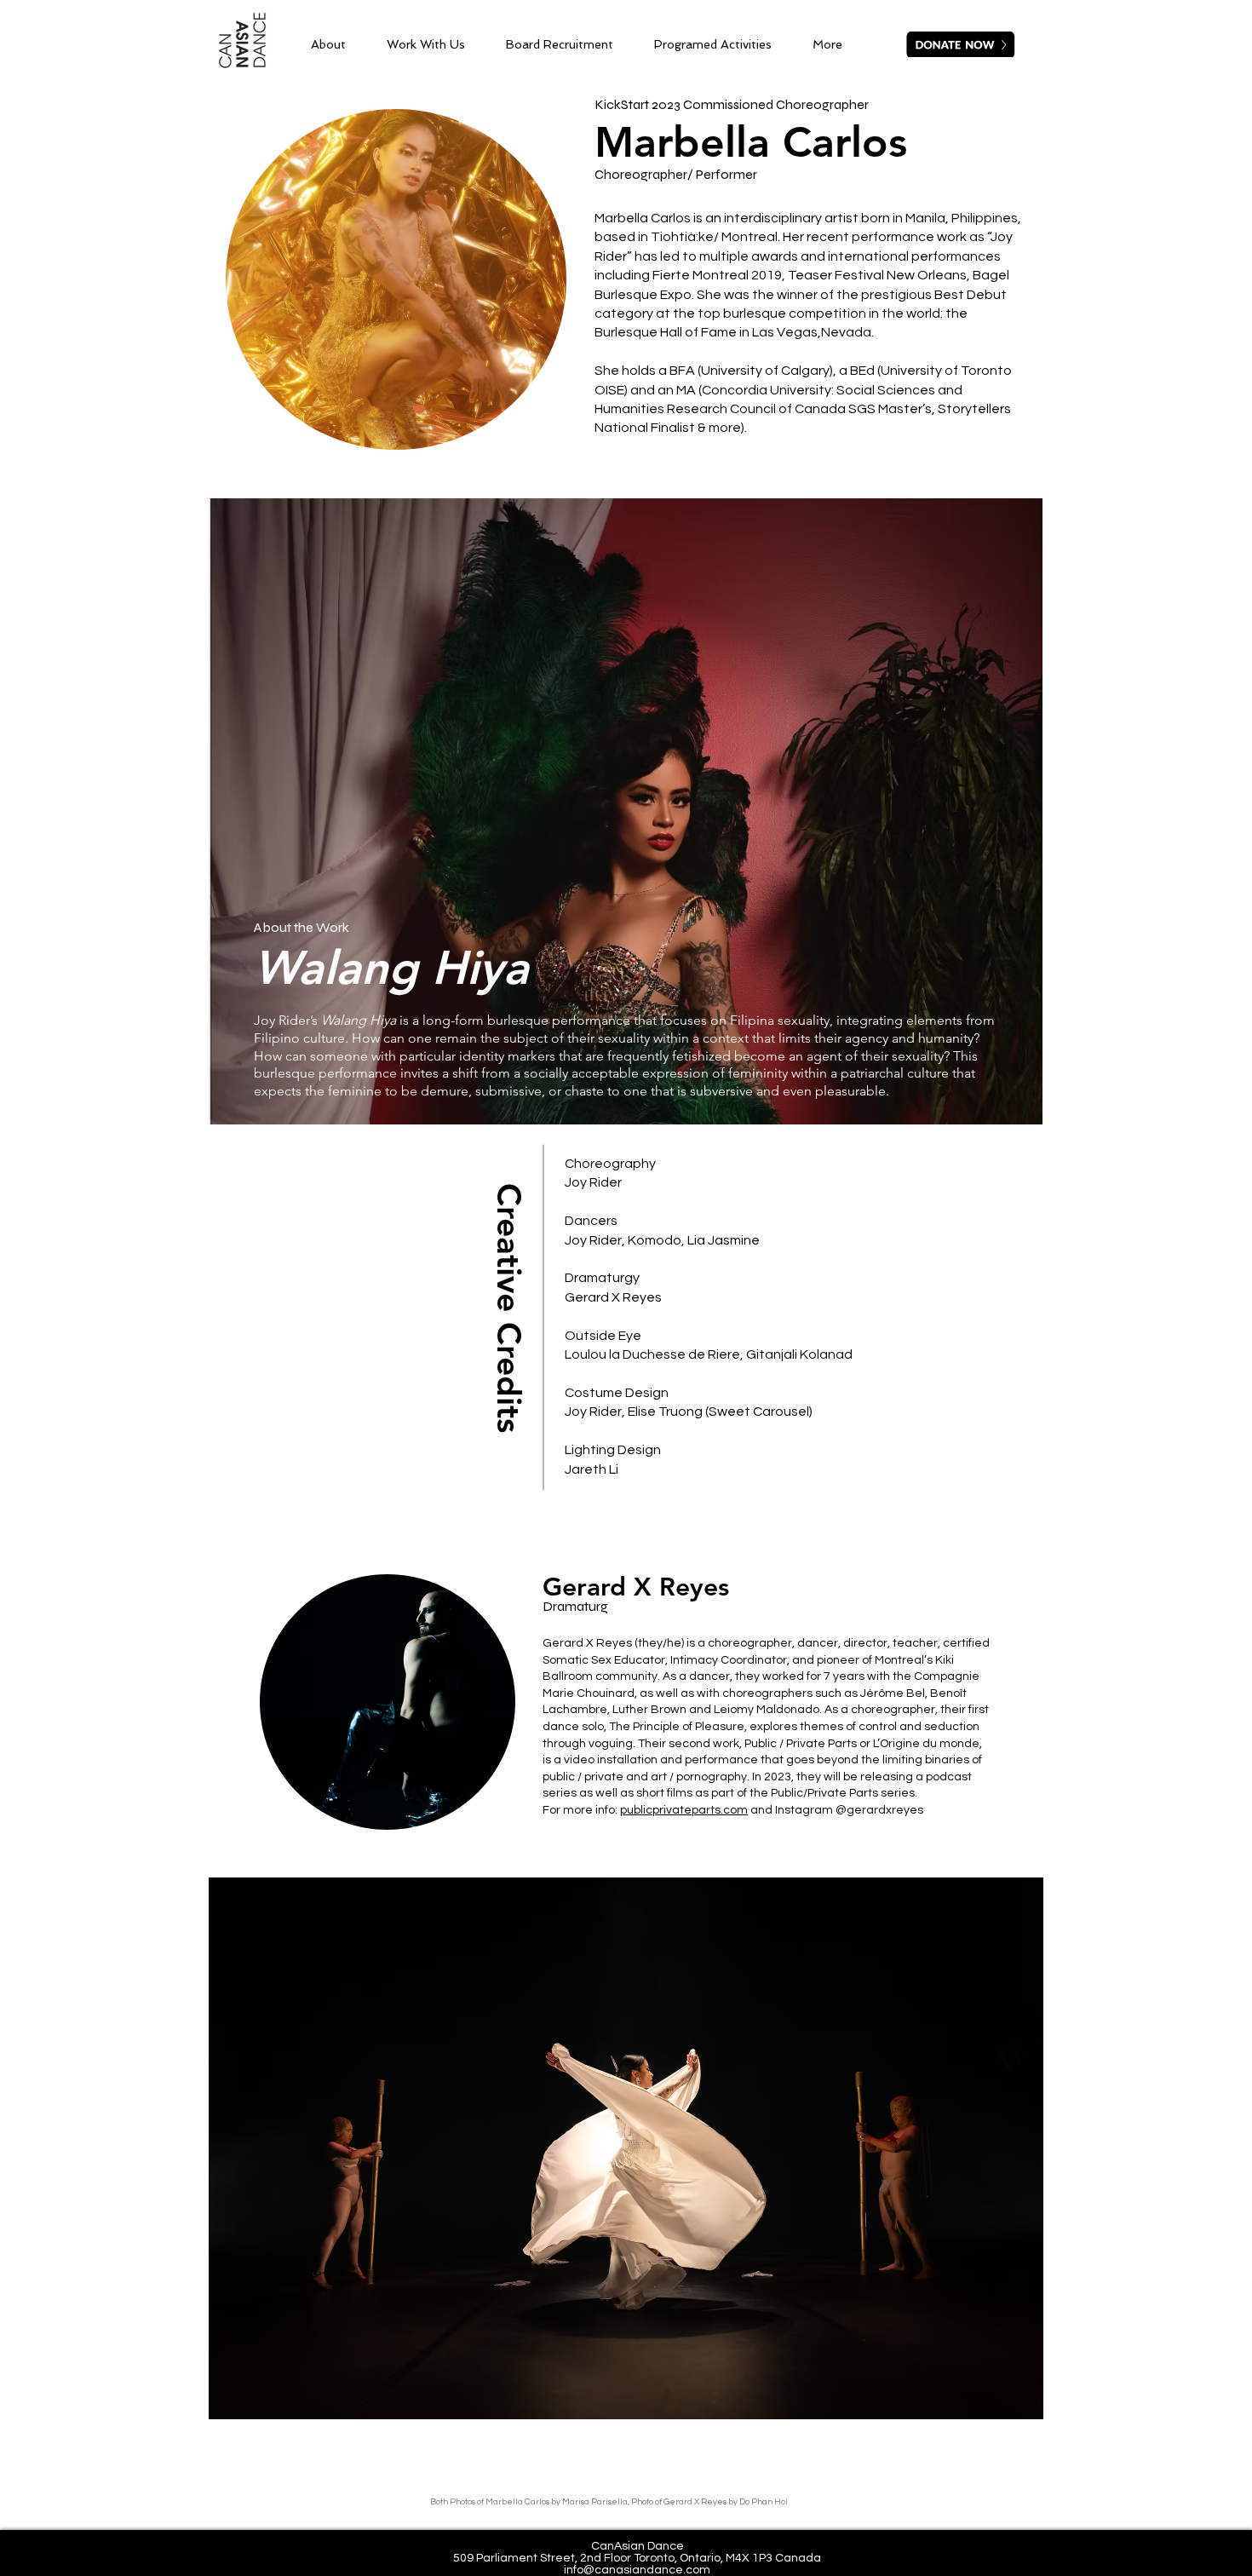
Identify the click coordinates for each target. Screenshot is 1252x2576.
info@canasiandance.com (637, 2570)
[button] (626, 2148)
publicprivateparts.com (684, 1810)
